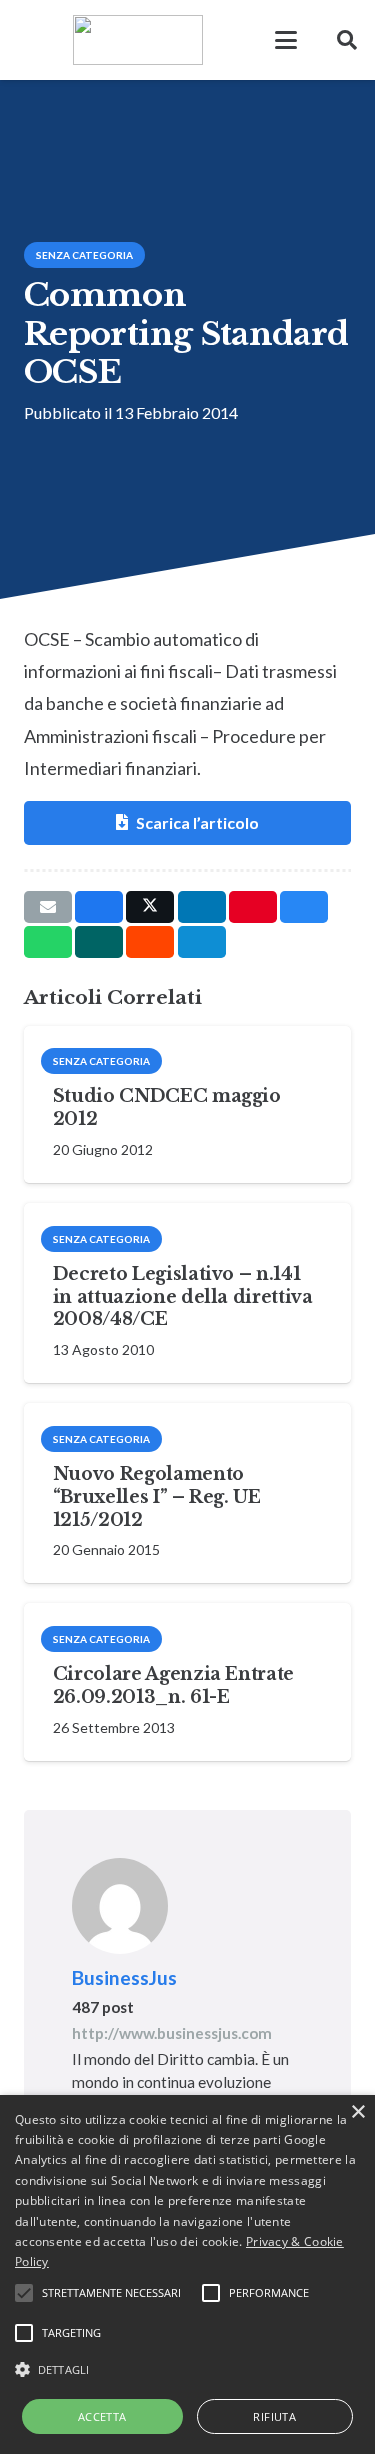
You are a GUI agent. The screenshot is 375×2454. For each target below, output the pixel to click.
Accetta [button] (102, 2416)
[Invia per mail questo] (48, 907)
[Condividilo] (99, 907)
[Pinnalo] (253, 907)
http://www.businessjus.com (172, 2033)
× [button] (357, 2112)
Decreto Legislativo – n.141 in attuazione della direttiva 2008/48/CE (183, 1297)
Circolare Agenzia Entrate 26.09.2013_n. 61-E (173, 1685)
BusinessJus (124, 1977)
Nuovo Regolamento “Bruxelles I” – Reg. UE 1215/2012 (157, 1497)
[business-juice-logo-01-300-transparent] (33, 40)
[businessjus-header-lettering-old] (138, 40)
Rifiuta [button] (274, 2416)
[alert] (187, 2274)
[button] (286, 40)
